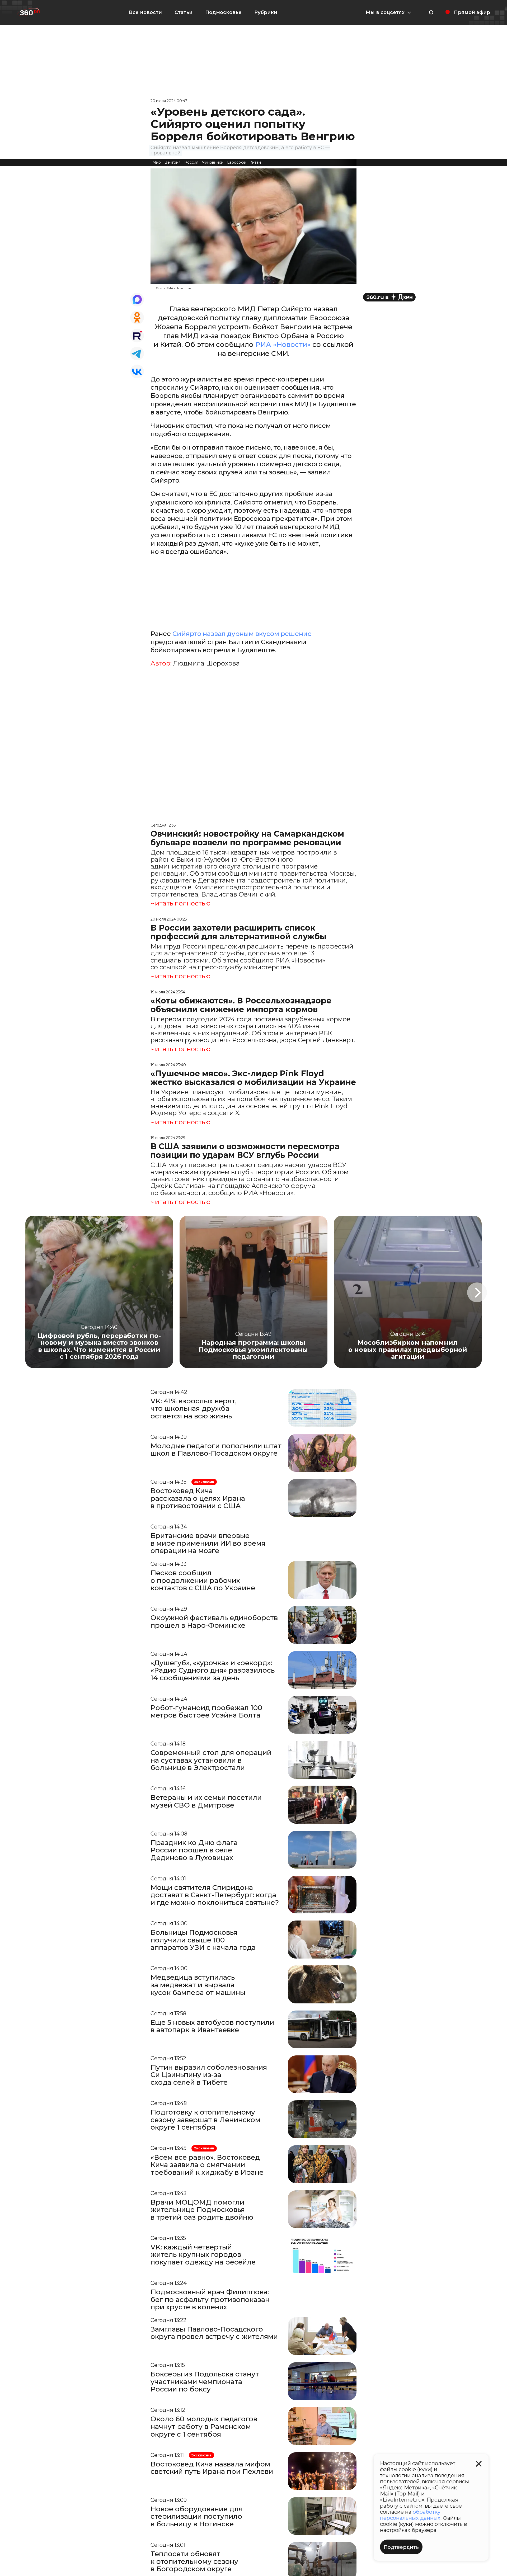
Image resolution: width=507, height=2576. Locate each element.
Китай (255, 162)
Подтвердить (401, 2547)
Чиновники (213, 162)
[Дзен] (389, 297)
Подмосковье (223, 12)
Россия (191, 162)
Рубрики (266, 12)
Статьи (184, 12)
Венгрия (173, 162)
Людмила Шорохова (206, 663)
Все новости (145, 12)
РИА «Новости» (283, 345)
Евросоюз (236, 162)
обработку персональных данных (410, 2515)
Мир (157, 162)
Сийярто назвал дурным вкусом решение (242, 634)
